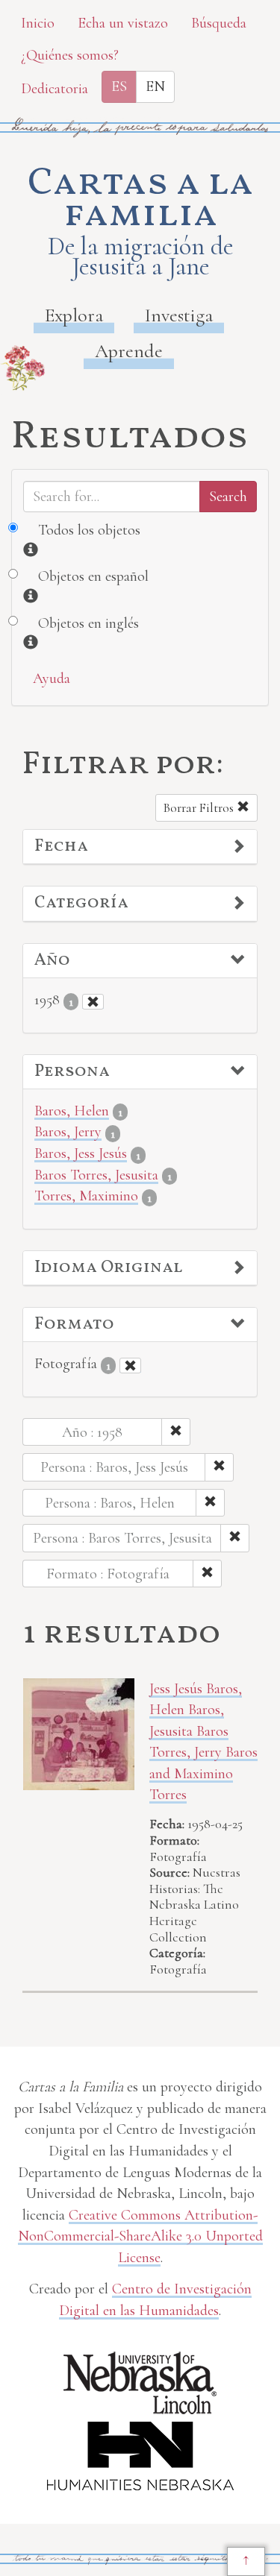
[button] (140, 847)
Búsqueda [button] (219, 23)
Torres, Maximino (86, 1196)
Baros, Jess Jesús (81, 1153)
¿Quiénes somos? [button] (70, 55)
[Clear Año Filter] (93, 1002)
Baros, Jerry (68, 1132)
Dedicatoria (55, 89)
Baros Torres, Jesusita (96, 1175)
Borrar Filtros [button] (200, 808)
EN (155, 86)
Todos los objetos (89, 530)
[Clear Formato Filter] (130, 1366)
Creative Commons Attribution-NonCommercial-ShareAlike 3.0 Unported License (140, 2236)
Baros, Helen (72, 1111)
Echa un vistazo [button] (123, 23)
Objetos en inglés (88, 623)
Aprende (129, 351)
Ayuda (52, 678)
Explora (74, 315)
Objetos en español (93, 576)
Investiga (179, 315)
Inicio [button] (38, 23)
